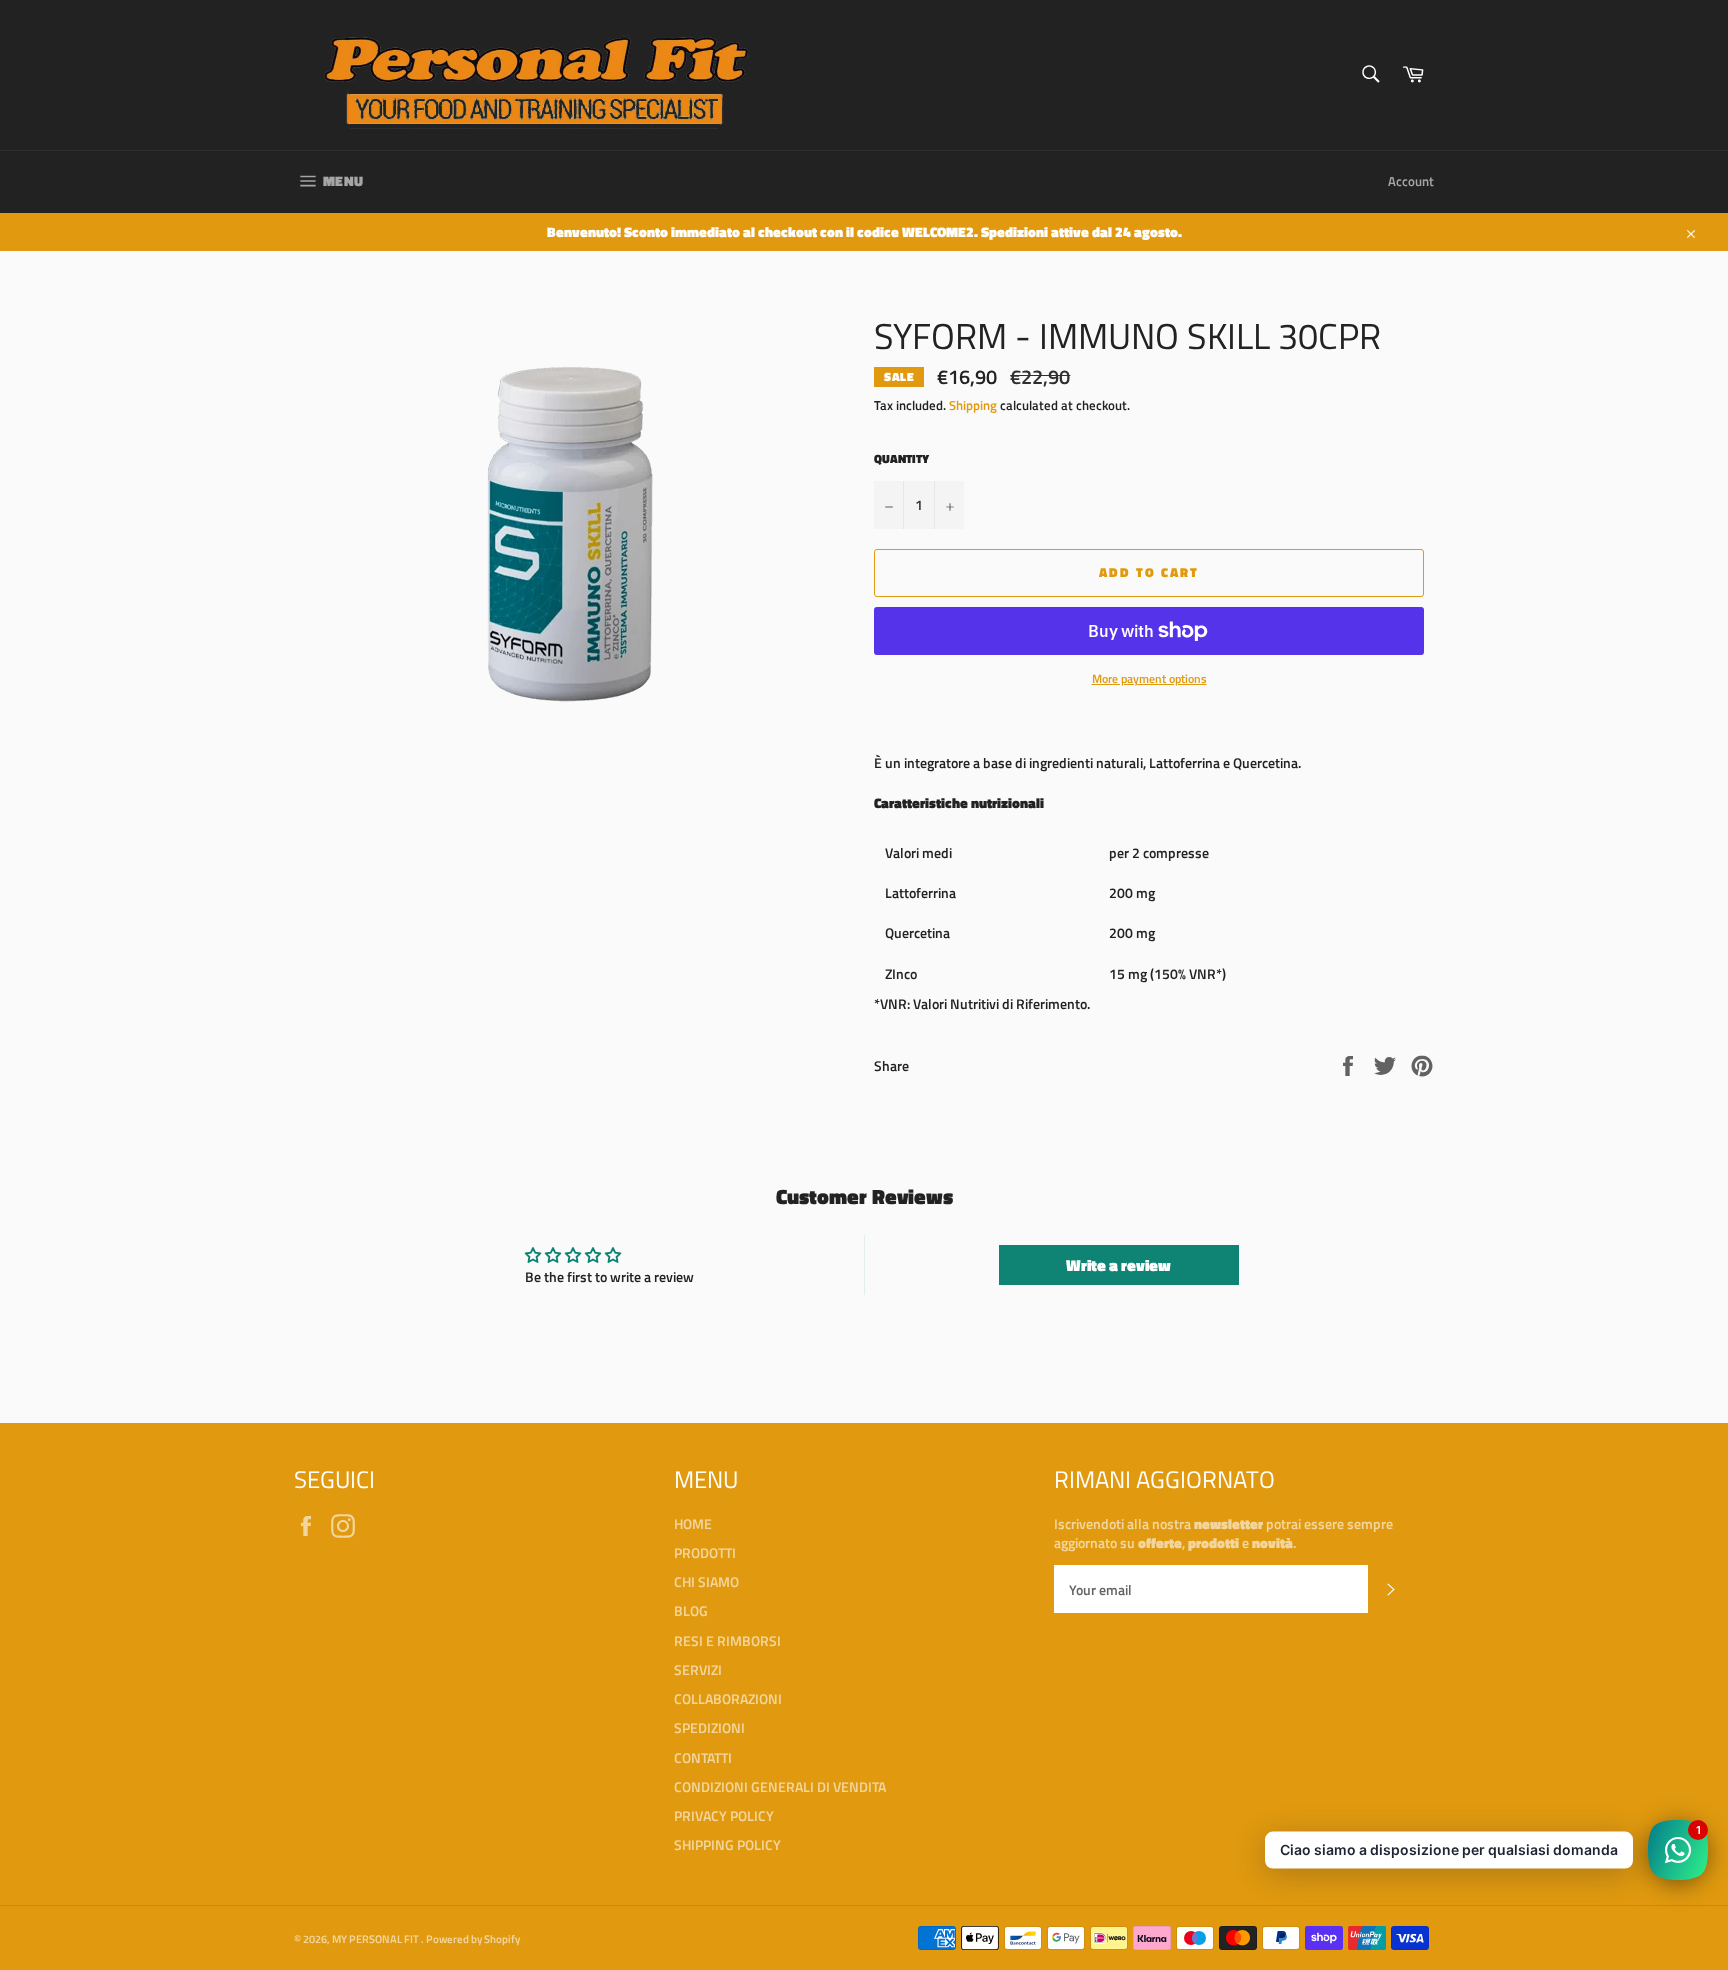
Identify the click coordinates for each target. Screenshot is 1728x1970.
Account (1411, 181)
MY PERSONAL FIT (376, 1938)
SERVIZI (698, 1669)
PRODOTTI (705, 1552)
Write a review (1118, 1265)
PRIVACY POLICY (724, 1815)
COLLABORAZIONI (728, 1698)
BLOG (691, 1610)
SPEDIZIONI (709, 1727)
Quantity (901, 459)
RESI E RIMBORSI (727, 1640)
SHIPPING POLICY (727, 1844)
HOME (693, 1523)
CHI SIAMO (706, 1581)
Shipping (973, 405)
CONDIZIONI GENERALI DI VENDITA (780, 1786)
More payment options (1149, 679)
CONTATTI (703, 1757)
